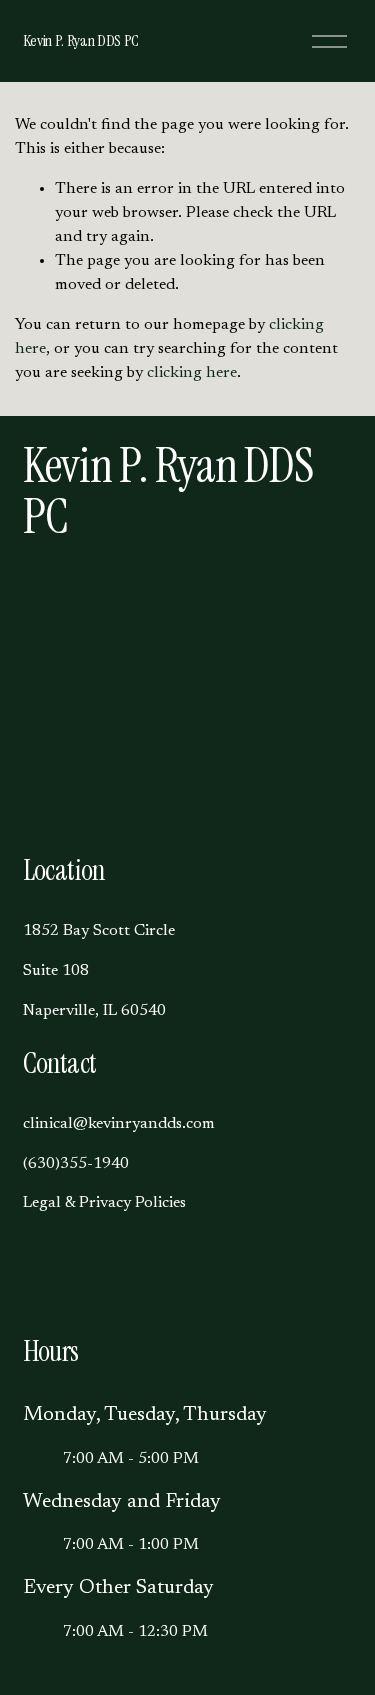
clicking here (192, 373)
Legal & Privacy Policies (104, 1203)
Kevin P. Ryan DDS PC (81, 40)
